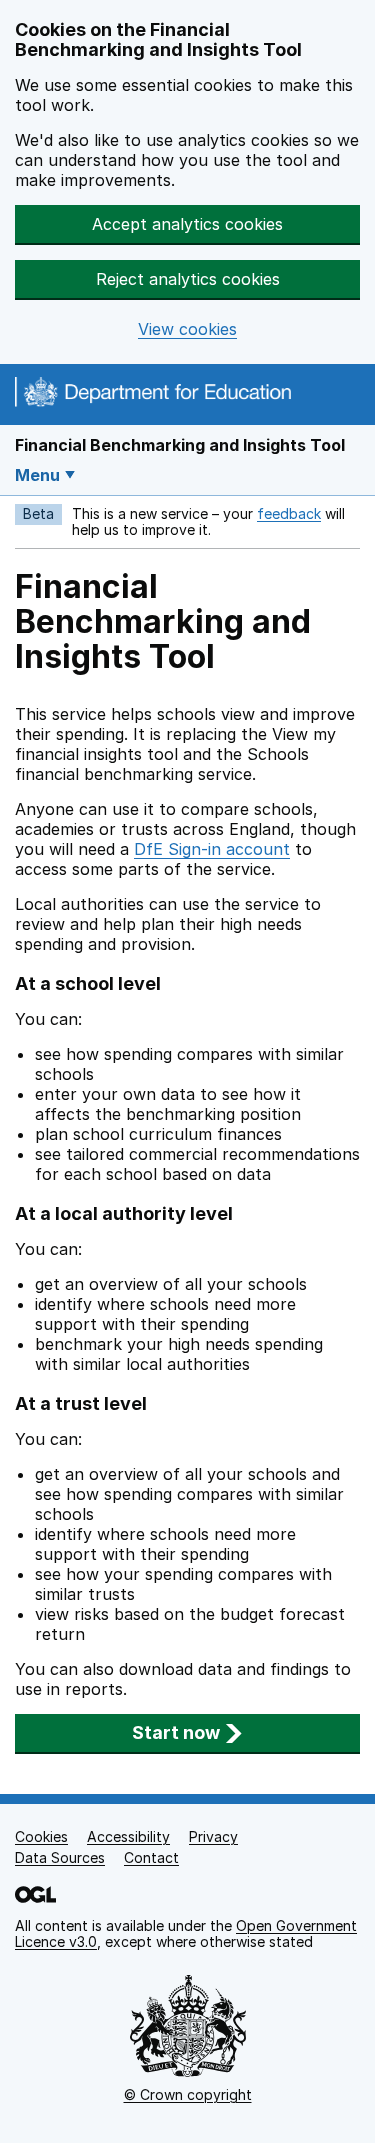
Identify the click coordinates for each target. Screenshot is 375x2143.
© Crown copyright (188, 2094)
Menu (37, 475)
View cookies (187, 329)
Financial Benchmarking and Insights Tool (180, 445)
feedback (289, 513)
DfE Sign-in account (212, 849)
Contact (151, 1857)
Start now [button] (176, 1732)
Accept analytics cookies (187, 224)
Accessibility (128, 1836)
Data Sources (60, 1857)
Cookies (41, 1836)
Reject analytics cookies (188, 279)
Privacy (213, 1836)
